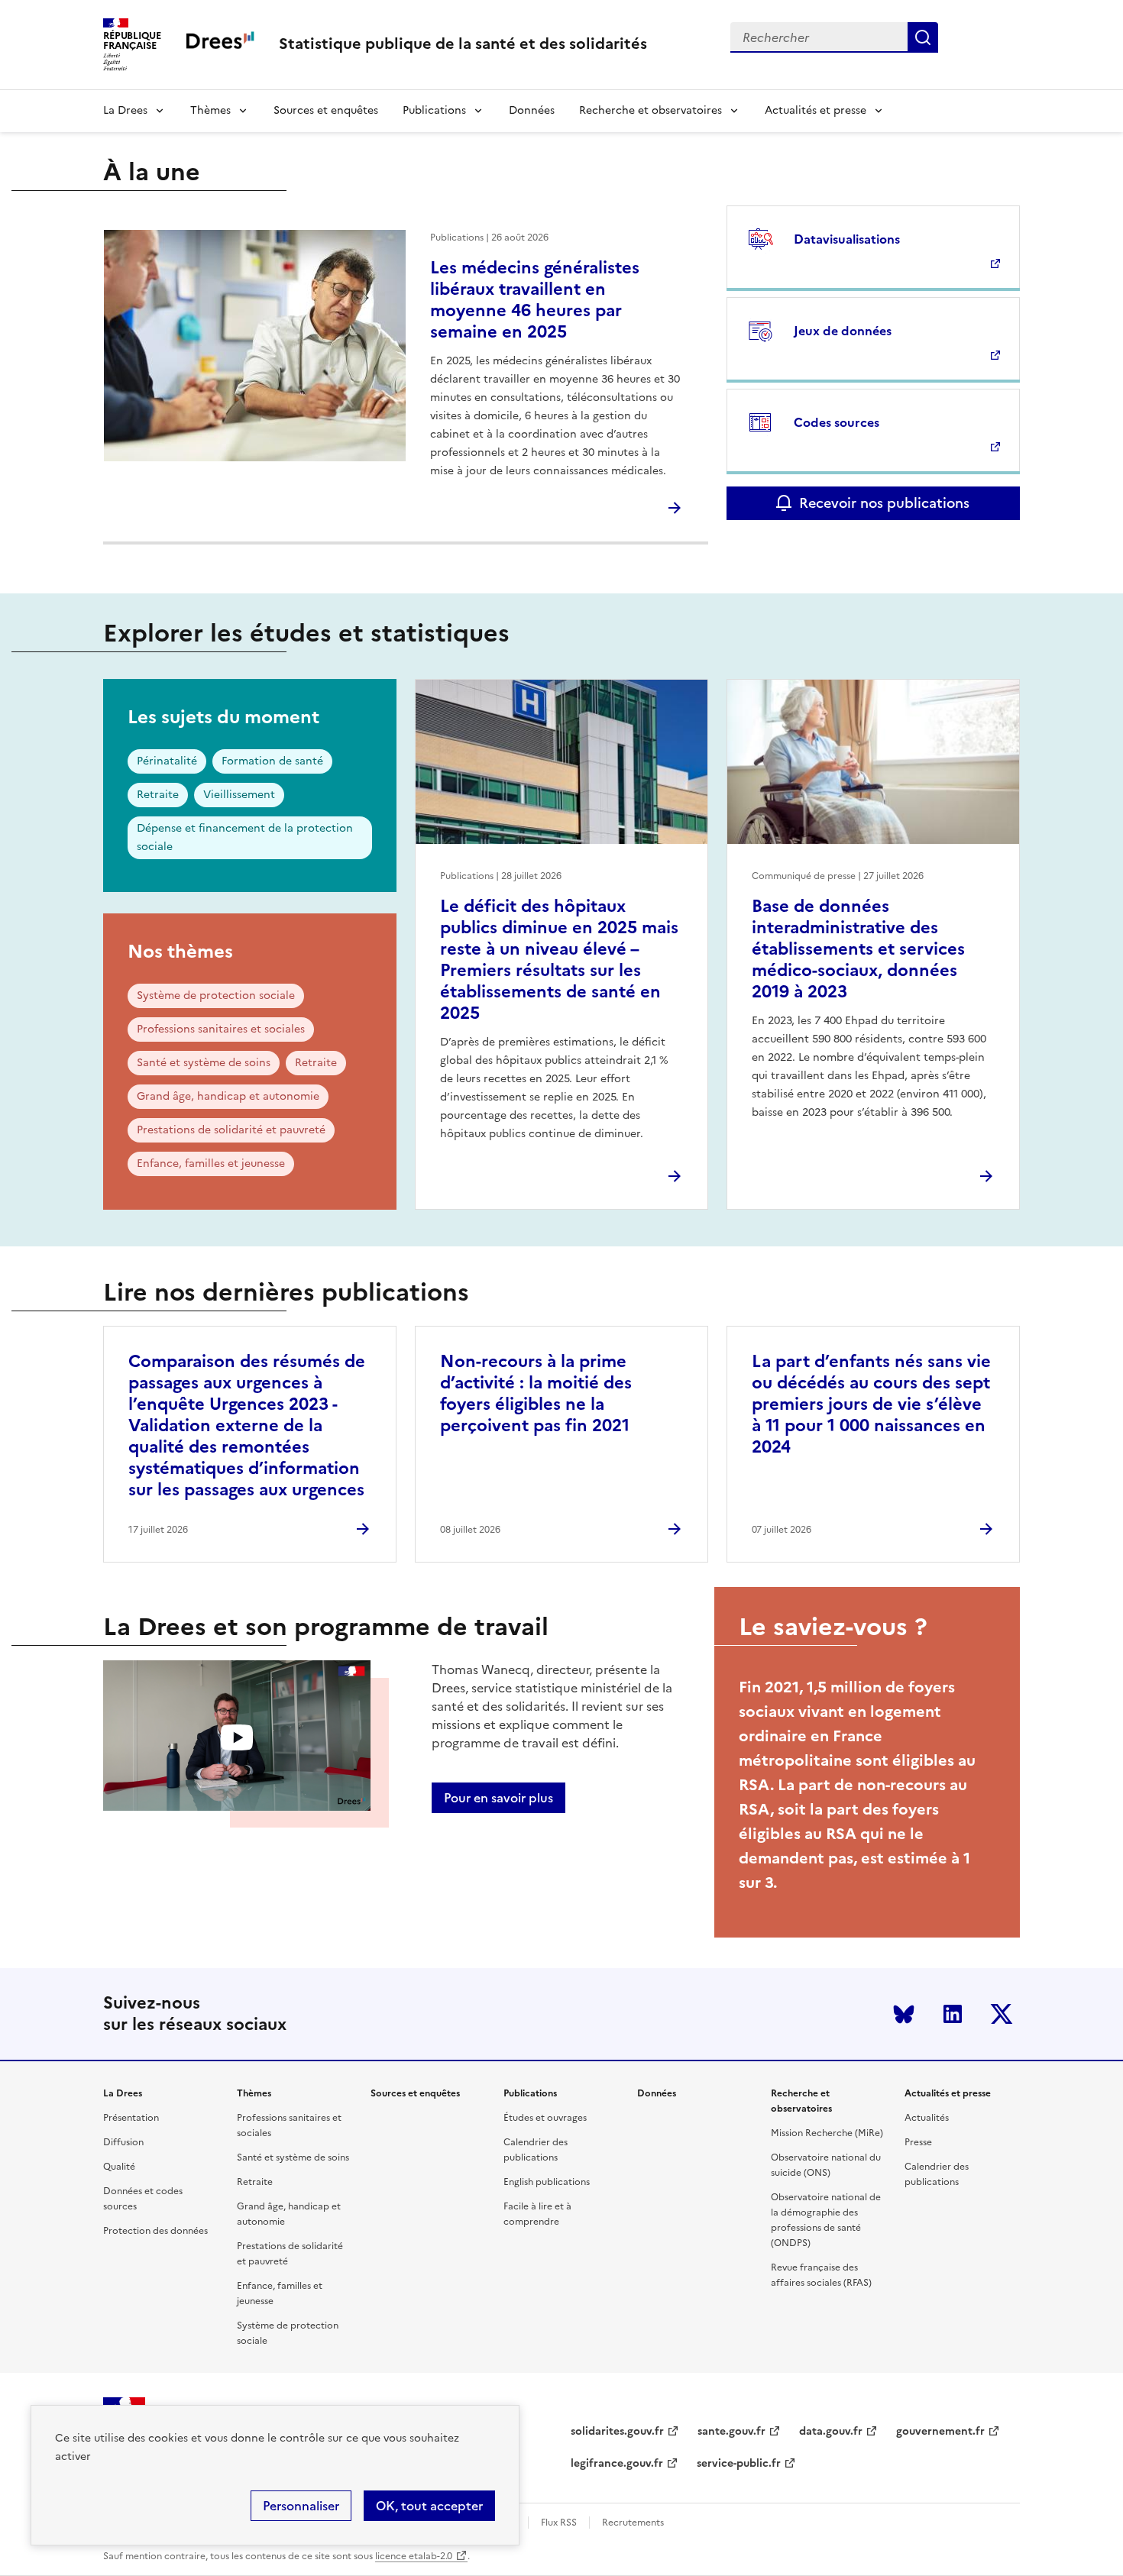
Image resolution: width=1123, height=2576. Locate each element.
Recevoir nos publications (884, 503)
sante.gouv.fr (731, 2431)
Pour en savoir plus (498, 1798)
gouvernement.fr (940, 2431)
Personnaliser (301, 2506)
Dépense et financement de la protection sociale (245, 837)
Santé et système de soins (204, 1063)
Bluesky (904, 2014)
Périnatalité (167, 761)
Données (532, 110)
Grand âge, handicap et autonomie (228, 1096)
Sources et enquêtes (326, 110)
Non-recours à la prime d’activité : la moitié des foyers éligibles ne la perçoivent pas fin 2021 (536, 1393)
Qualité (119, 2167)
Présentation (131, 2118)
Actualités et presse (816, 110)
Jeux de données (843, 331)
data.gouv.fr (831, 2431)
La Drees (125, 110)
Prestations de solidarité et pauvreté (231, 1130)
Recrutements (633, 2523)
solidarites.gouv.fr (617, 2431)
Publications (434, 110)
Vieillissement (239, 795)
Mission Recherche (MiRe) (827, 2133)
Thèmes (210, 110)
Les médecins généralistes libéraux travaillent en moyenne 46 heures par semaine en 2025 (535, 300)
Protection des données (155, 2231)
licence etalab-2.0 (414, 2556)
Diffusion (123, 2142)
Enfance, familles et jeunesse (211, 1164)
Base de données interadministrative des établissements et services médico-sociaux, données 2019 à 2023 (858, 949)
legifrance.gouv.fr (617, 2463)
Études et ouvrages (545, 2118)
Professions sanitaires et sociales (221, 1029)
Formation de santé (272, 761)
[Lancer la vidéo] (237, 1738)
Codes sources (837, 422)
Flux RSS (559, 2523)
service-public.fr (739, 2463)
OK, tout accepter (429, 2506)
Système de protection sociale (216, 995)
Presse (918, 2142)
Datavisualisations (847, 239)
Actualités (927, 2118)
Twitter (1002, 2014)
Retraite (158, 795)
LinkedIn (953, 2014)
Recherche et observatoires (650, 110)
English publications (547, 2182)
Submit (923, 37)
